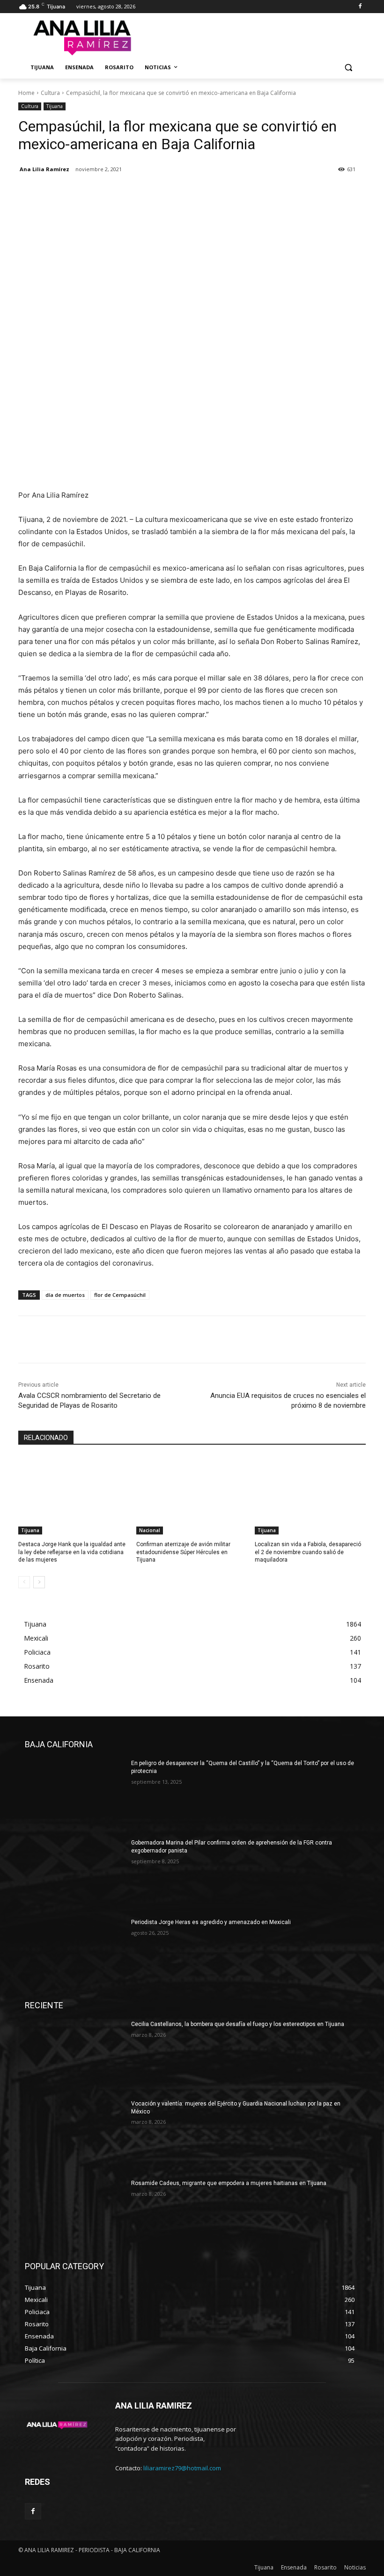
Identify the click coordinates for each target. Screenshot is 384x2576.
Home (26, 93)
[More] (114, 193)
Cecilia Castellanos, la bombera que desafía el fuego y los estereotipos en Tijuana (238, 2024)
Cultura (50, 93)
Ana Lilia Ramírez (44, 169)
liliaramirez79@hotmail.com (182, 2468)
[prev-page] (24, 1582)
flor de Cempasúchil (120, 1295)
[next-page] (39, 1582)
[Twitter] (49, 193)
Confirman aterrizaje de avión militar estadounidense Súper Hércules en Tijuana (183, 1552)
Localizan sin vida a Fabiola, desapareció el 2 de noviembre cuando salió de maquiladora (308, 1552)
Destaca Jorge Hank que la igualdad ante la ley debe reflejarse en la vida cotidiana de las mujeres (72, 1552)
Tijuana (55, 106)
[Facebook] (360, 7)
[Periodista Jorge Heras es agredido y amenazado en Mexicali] (75, 1954)
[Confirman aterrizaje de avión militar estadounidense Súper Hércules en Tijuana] (192, 1496)
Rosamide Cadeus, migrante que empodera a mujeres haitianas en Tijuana (229, 2183)
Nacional (150, 1530)
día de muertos (65, 1295)
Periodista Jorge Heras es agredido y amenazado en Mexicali (211, 1922)
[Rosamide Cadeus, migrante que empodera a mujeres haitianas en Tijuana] (75, 2214)
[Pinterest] (71, 193)
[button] (348, 68)
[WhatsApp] (92, 193)
